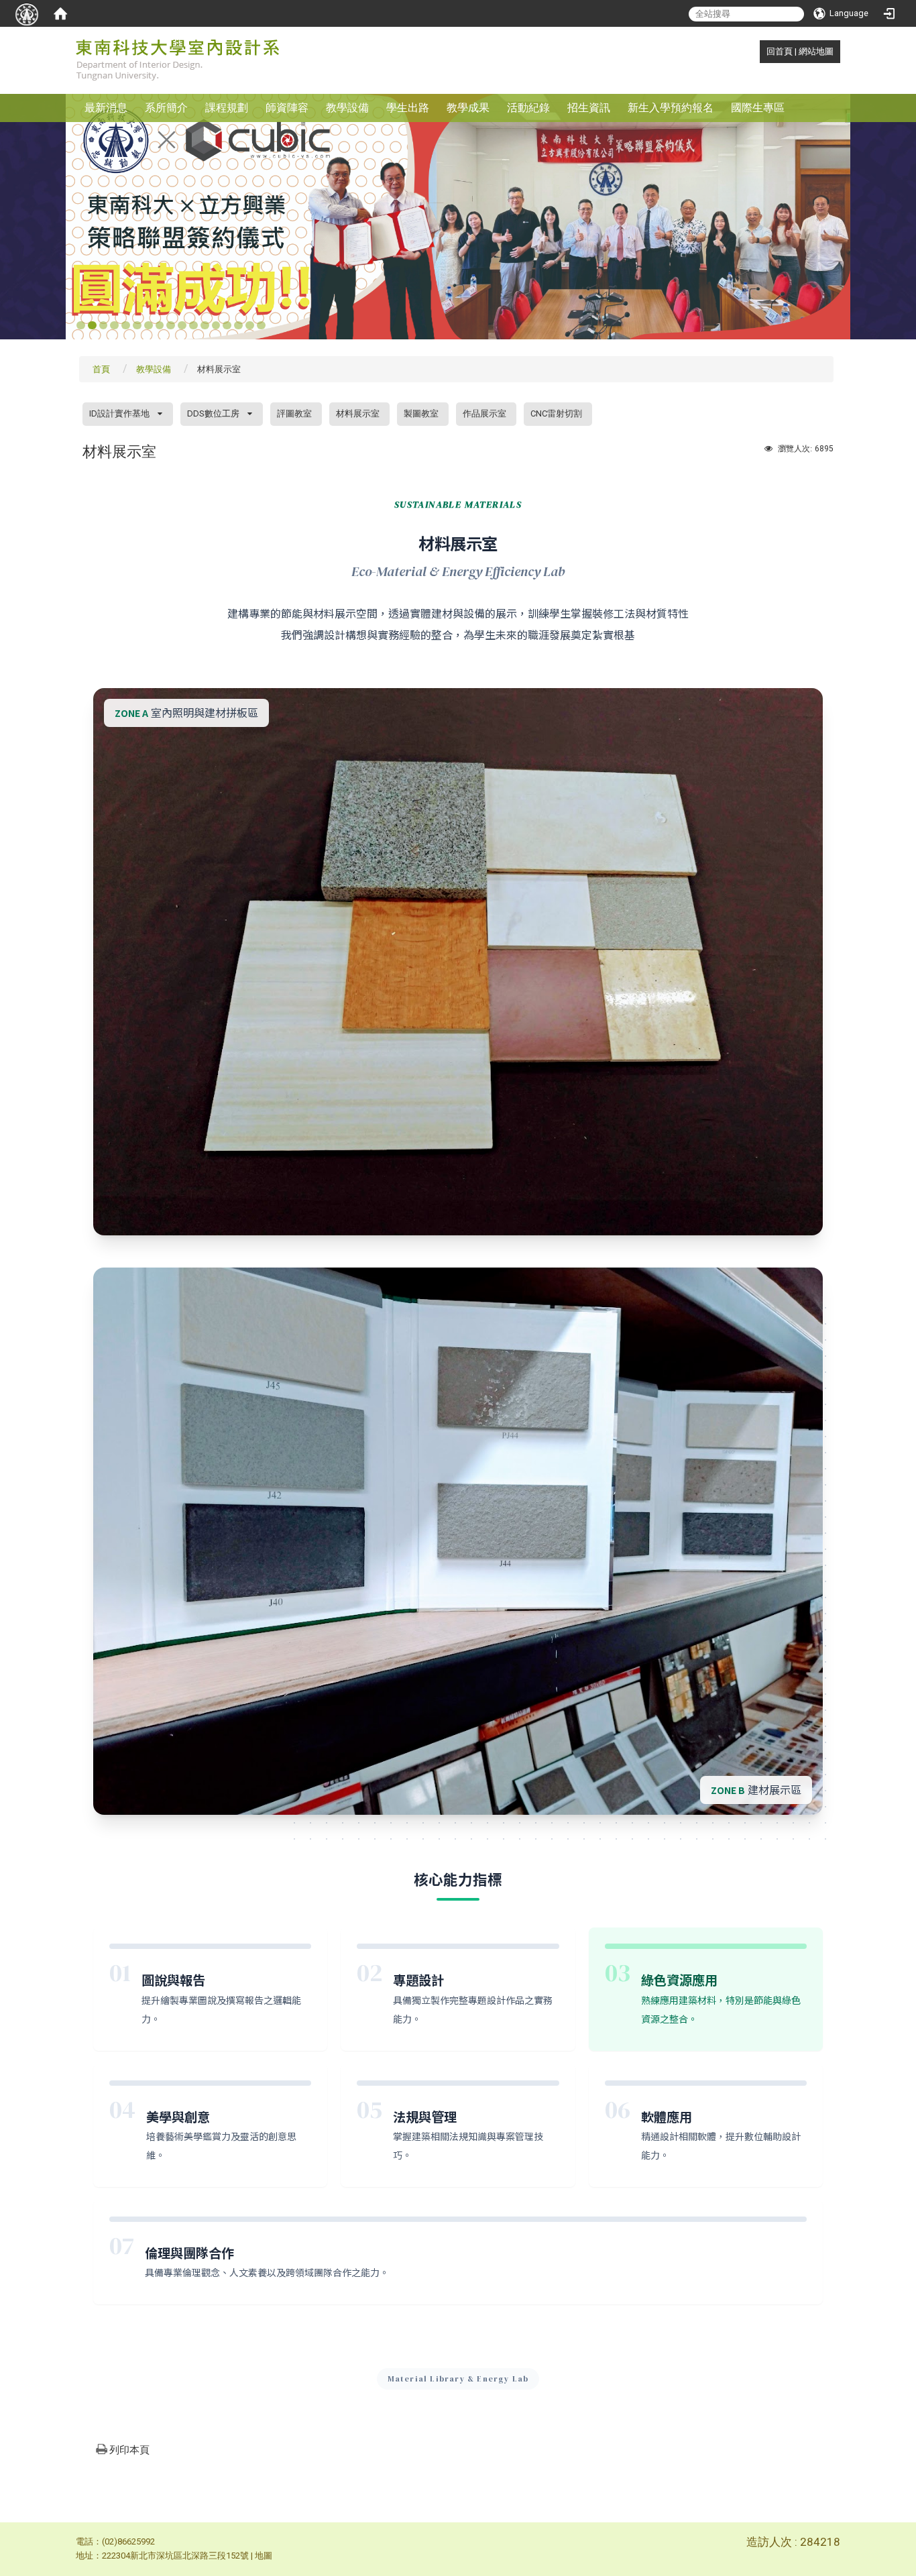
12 (205, 326)
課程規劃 (227, 108)
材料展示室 (358, 413)
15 (238, 326)
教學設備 (347, 108)
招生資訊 (589, 108)
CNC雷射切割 (556, 413)
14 (227, 326)
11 (193, 326)
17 (261, 326)
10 (182, 326)
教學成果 (468, 108)
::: (759, 51)
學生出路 (408, 108)
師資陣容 (287, 108)
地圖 (264, 2556)
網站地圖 (816, 51)
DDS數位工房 (213, 413)
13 (216, 326)
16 (250, 326)
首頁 (101, 369)
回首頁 (780, 51)
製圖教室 (421, 413)
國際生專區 (758, 108)
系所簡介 (166, 108)
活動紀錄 (528, 108)
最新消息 (106, 108)
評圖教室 (294, 413)
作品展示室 (484, 413)
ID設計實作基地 (119, 413)
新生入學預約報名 (671, 108)
